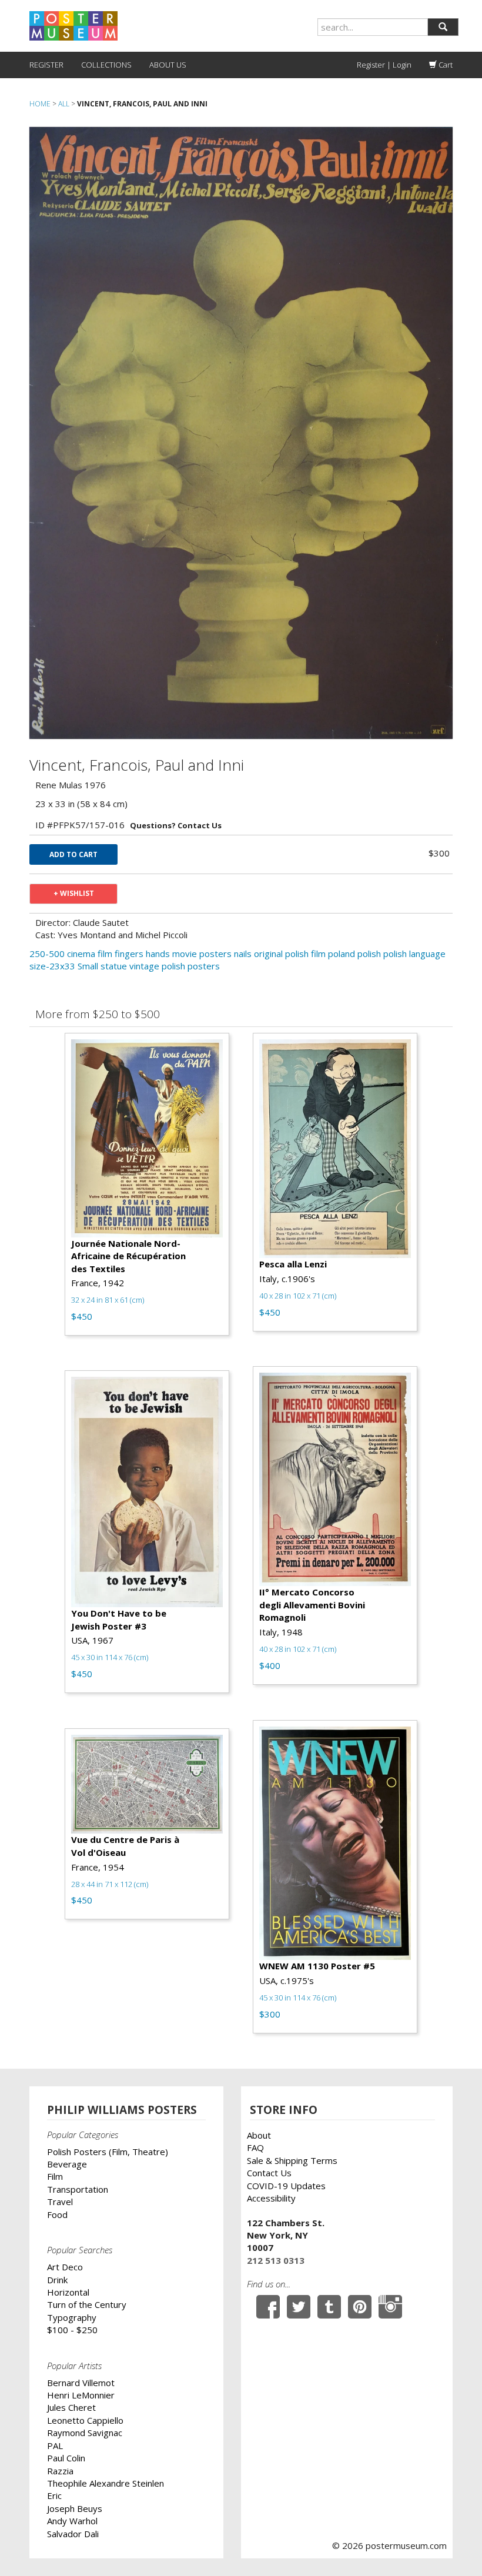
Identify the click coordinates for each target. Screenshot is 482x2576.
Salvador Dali (73, 2534)
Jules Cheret (71, 2407)
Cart (445, 65)
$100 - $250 (72, 2330)
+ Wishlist (74, 893)
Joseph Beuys (75, 2508)
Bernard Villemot (81, 2383)
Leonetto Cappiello (85, 2420)
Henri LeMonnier (81, 2395)
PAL (55, 2445)
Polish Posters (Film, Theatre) (108, 2152)
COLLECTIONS (106, 65)
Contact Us (269, 2173)
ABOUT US (168, 65)
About (259, 2135)
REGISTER (46, 65)
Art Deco (65, 2267)
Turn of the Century (87, 2304)
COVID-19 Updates (286, 2186)
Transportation (78, 2189)
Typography (72, 2317)
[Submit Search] (443, 27)
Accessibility (271, 2198)
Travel (60, 2202)
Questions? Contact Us (176, 825)
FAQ (255, 2147)
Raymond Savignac (85, 2433)
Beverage (67, 2164)
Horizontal (68, 2292)
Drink (57, 2280)
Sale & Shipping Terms (292, 2160)
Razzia (60, 2471)
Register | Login (384, 65)
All (64, 104)
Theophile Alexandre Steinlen (106, 2483)
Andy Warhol (72, 2521)
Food (57, 2214)
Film (55, 2176)
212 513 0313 (276, 2260)
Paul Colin (66, 2458)
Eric (54, 2495)
